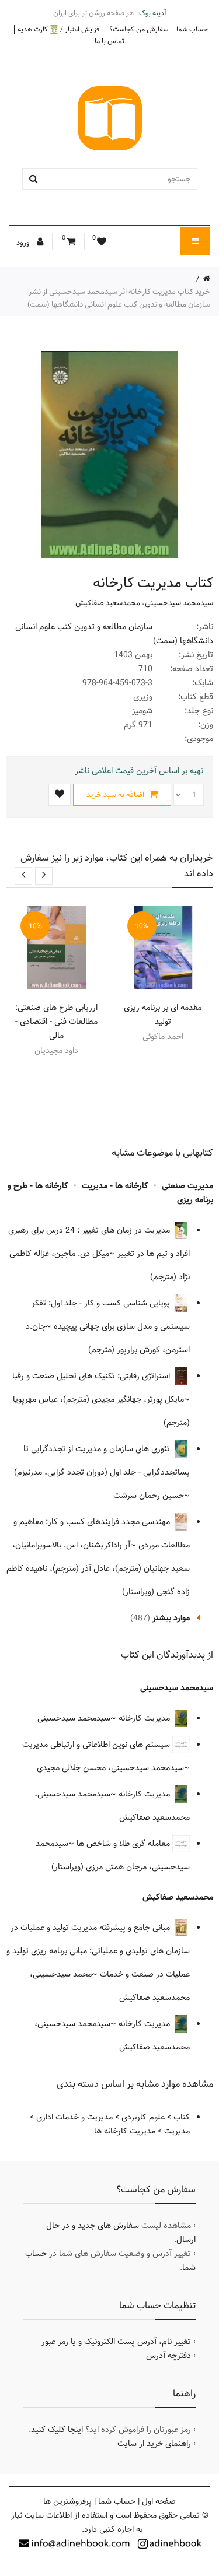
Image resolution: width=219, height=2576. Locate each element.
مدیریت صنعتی (187, 1186)
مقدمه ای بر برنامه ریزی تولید (163, 1015)
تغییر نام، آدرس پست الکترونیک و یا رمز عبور (116, 2342)
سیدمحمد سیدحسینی (179, 603)
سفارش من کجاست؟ (139, 29)
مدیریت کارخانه (145, 1718)
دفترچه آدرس (168, 2356)
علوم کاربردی (143, 2117)
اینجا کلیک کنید (57, 2430)
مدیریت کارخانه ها (125, 2131)
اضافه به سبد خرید (116, 795)
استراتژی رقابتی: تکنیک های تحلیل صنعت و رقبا (92, 1376)
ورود (24, 243)
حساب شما (192, 29)
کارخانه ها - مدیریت (115, 1186)
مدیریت (177, 2131)
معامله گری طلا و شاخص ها (124, 1844)
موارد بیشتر (171, 1618)
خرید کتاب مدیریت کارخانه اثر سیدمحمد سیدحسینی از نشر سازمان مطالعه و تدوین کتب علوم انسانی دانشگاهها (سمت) (119, 298)
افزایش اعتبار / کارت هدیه (59, 29)
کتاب (182, 2117)
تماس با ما (109, 41)
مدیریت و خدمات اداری (74, 2117)
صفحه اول (159, 2501)
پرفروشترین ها (67, 2501)
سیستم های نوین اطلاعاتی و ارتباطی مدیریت (97, 1745)
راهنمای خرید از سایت (154, 2444)
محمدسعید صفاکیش (108, 603)
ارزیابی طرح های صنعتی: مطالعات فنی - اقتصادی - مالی (56, 1022)
